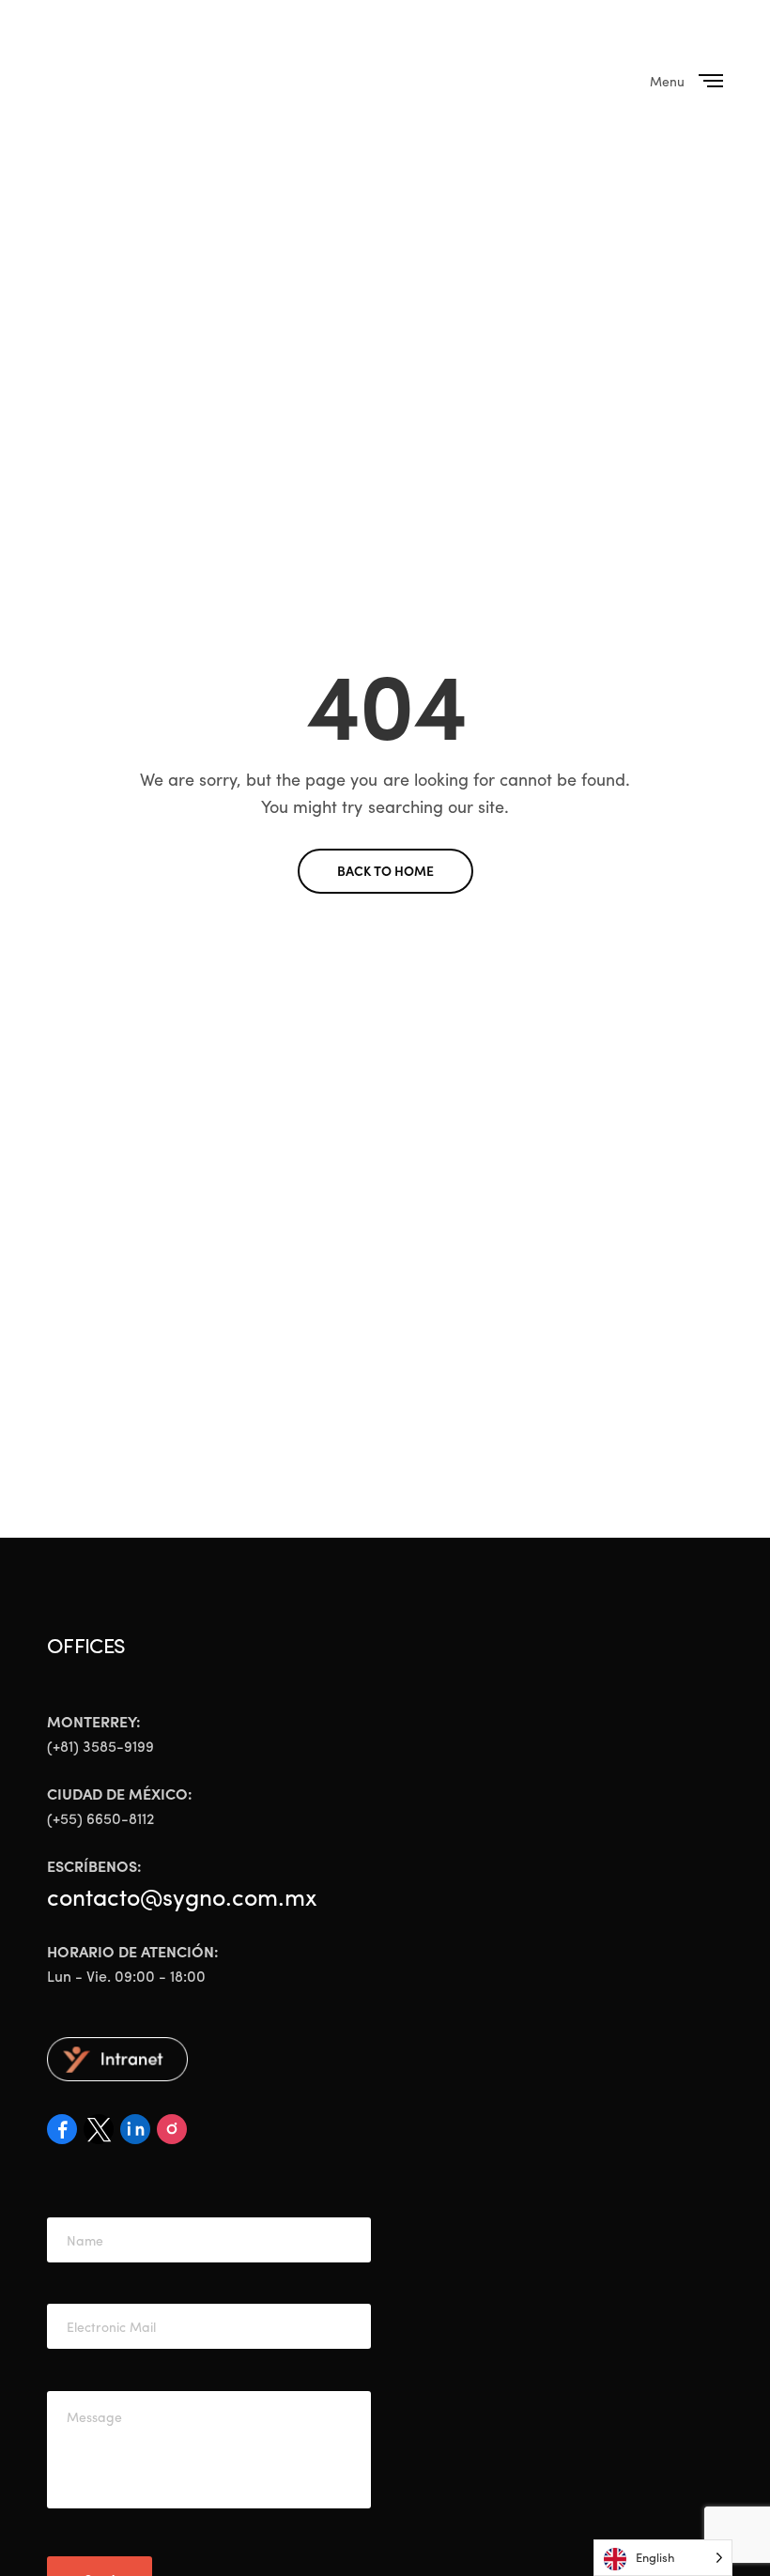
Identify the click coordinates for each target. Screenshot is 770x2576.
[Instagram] (172, 2135)
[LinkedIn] (139, 2135)
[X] (102, 2135)
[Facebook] (65, 2135)
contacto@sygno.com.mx (182, 1896)
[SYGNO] (143, 81)
